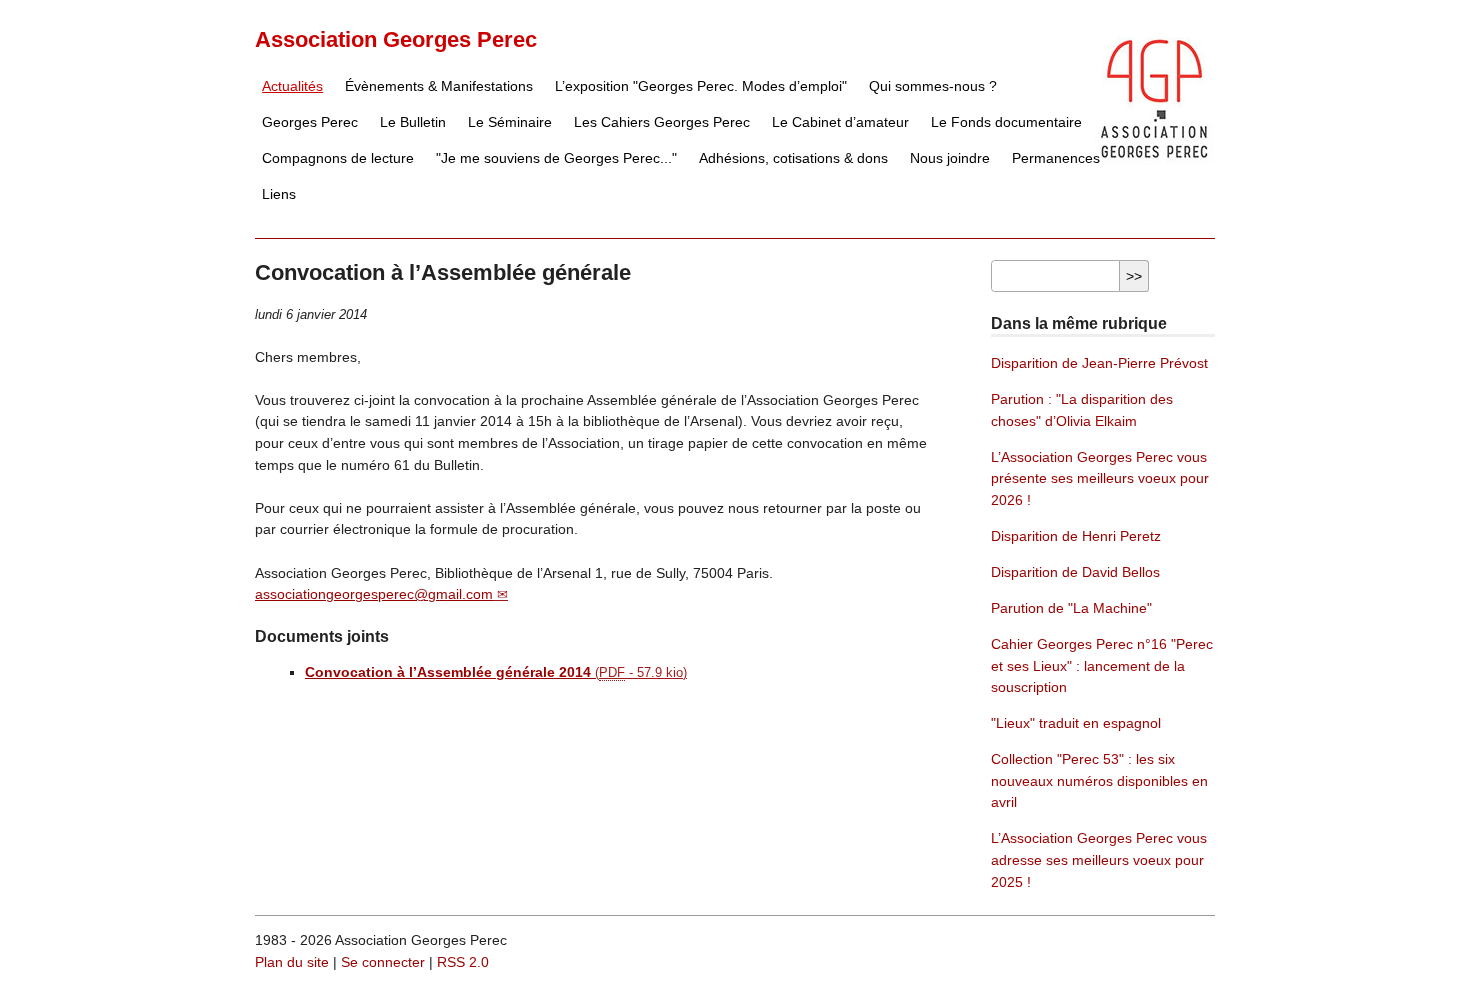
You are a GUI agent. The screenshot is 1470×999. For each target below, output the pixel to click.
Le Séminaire (510, 122)
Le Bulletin (413, 122)
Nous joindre (950, 158)
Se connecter (383, 962)
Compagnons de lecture (338, 158)
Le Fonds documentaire (1006, 122)
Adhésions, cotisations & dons (793, 158)
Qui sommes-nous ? (933, 86)
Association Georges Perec (396, 39)
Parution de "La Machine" (1071, 608)
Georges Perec (310, 122)
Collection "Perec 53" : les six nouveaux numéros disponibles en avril (1099, 780)
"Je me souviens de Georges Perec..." (556, 158)
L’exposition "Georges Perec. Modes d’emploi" (701, 86)
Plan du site (292, 962)
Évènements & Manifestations (439, 86)
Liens (279, 194)
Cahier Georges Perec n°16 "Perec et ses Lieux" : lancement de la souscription (1102, 665)
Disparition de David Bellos (1075, 572)
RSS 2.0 (463, 962)
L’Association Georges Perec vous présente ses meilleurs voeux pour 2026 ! (1100, 478)
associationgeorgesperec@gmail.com (374, 594)
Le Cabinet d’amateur (840, 122)
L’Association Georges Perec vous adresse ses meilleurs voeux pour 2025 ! (1099, 859)
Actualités (292, 86)
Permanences (1056, 158)
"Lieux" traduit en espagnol (1076, 723)
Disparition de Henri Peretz (1076, 536)
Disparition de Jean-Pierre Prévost (1099, 363)
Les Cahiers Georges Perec (662, 122)
